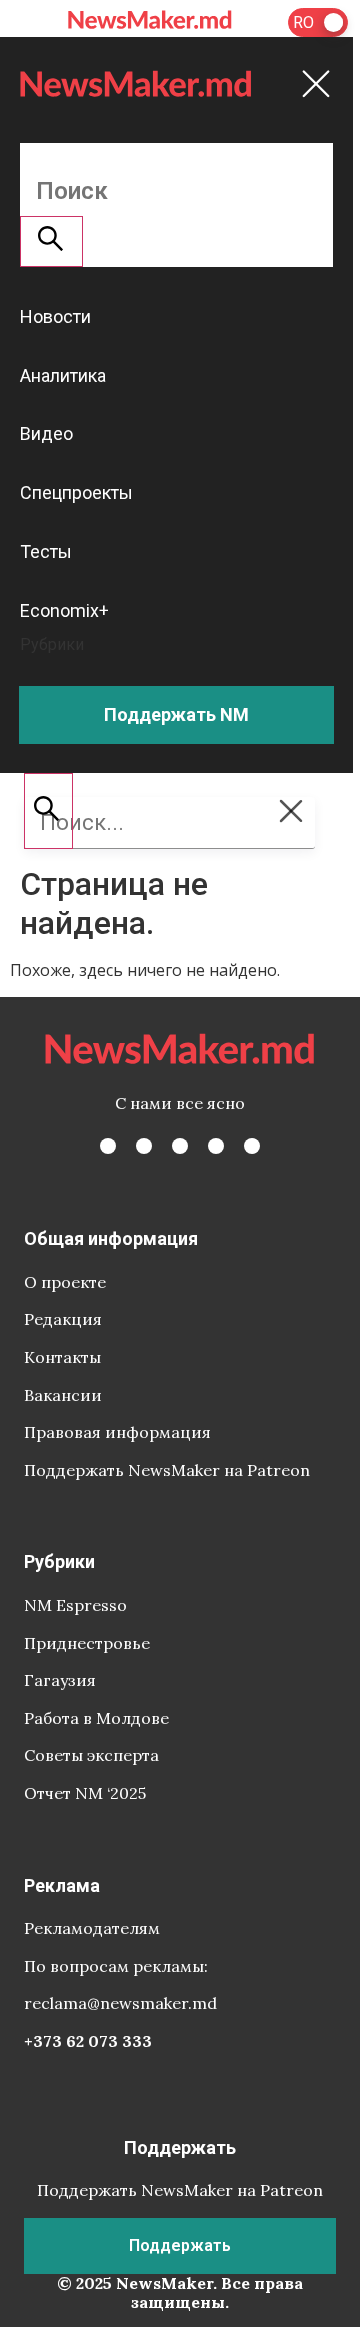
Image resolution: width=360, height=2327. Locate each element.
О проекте (65, 1282)
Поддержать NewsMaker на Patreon (167, 1470)
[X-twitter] (144, 1146)
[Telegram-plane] (252, 1146)
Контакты (62, 1357)
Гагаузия (60, 1680)
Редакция (63, 1319)
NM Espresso (75, 1605)
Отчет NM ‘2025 (85, 1793)
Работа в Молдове (96, 1718)
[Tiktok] (216, 1146)
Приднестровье (87, 1643)
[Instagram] (180, 1146)
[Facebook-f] (108, 1146)
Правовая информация (117, 1432)
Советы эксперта (91, 1755)
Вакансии (63, 1395)
